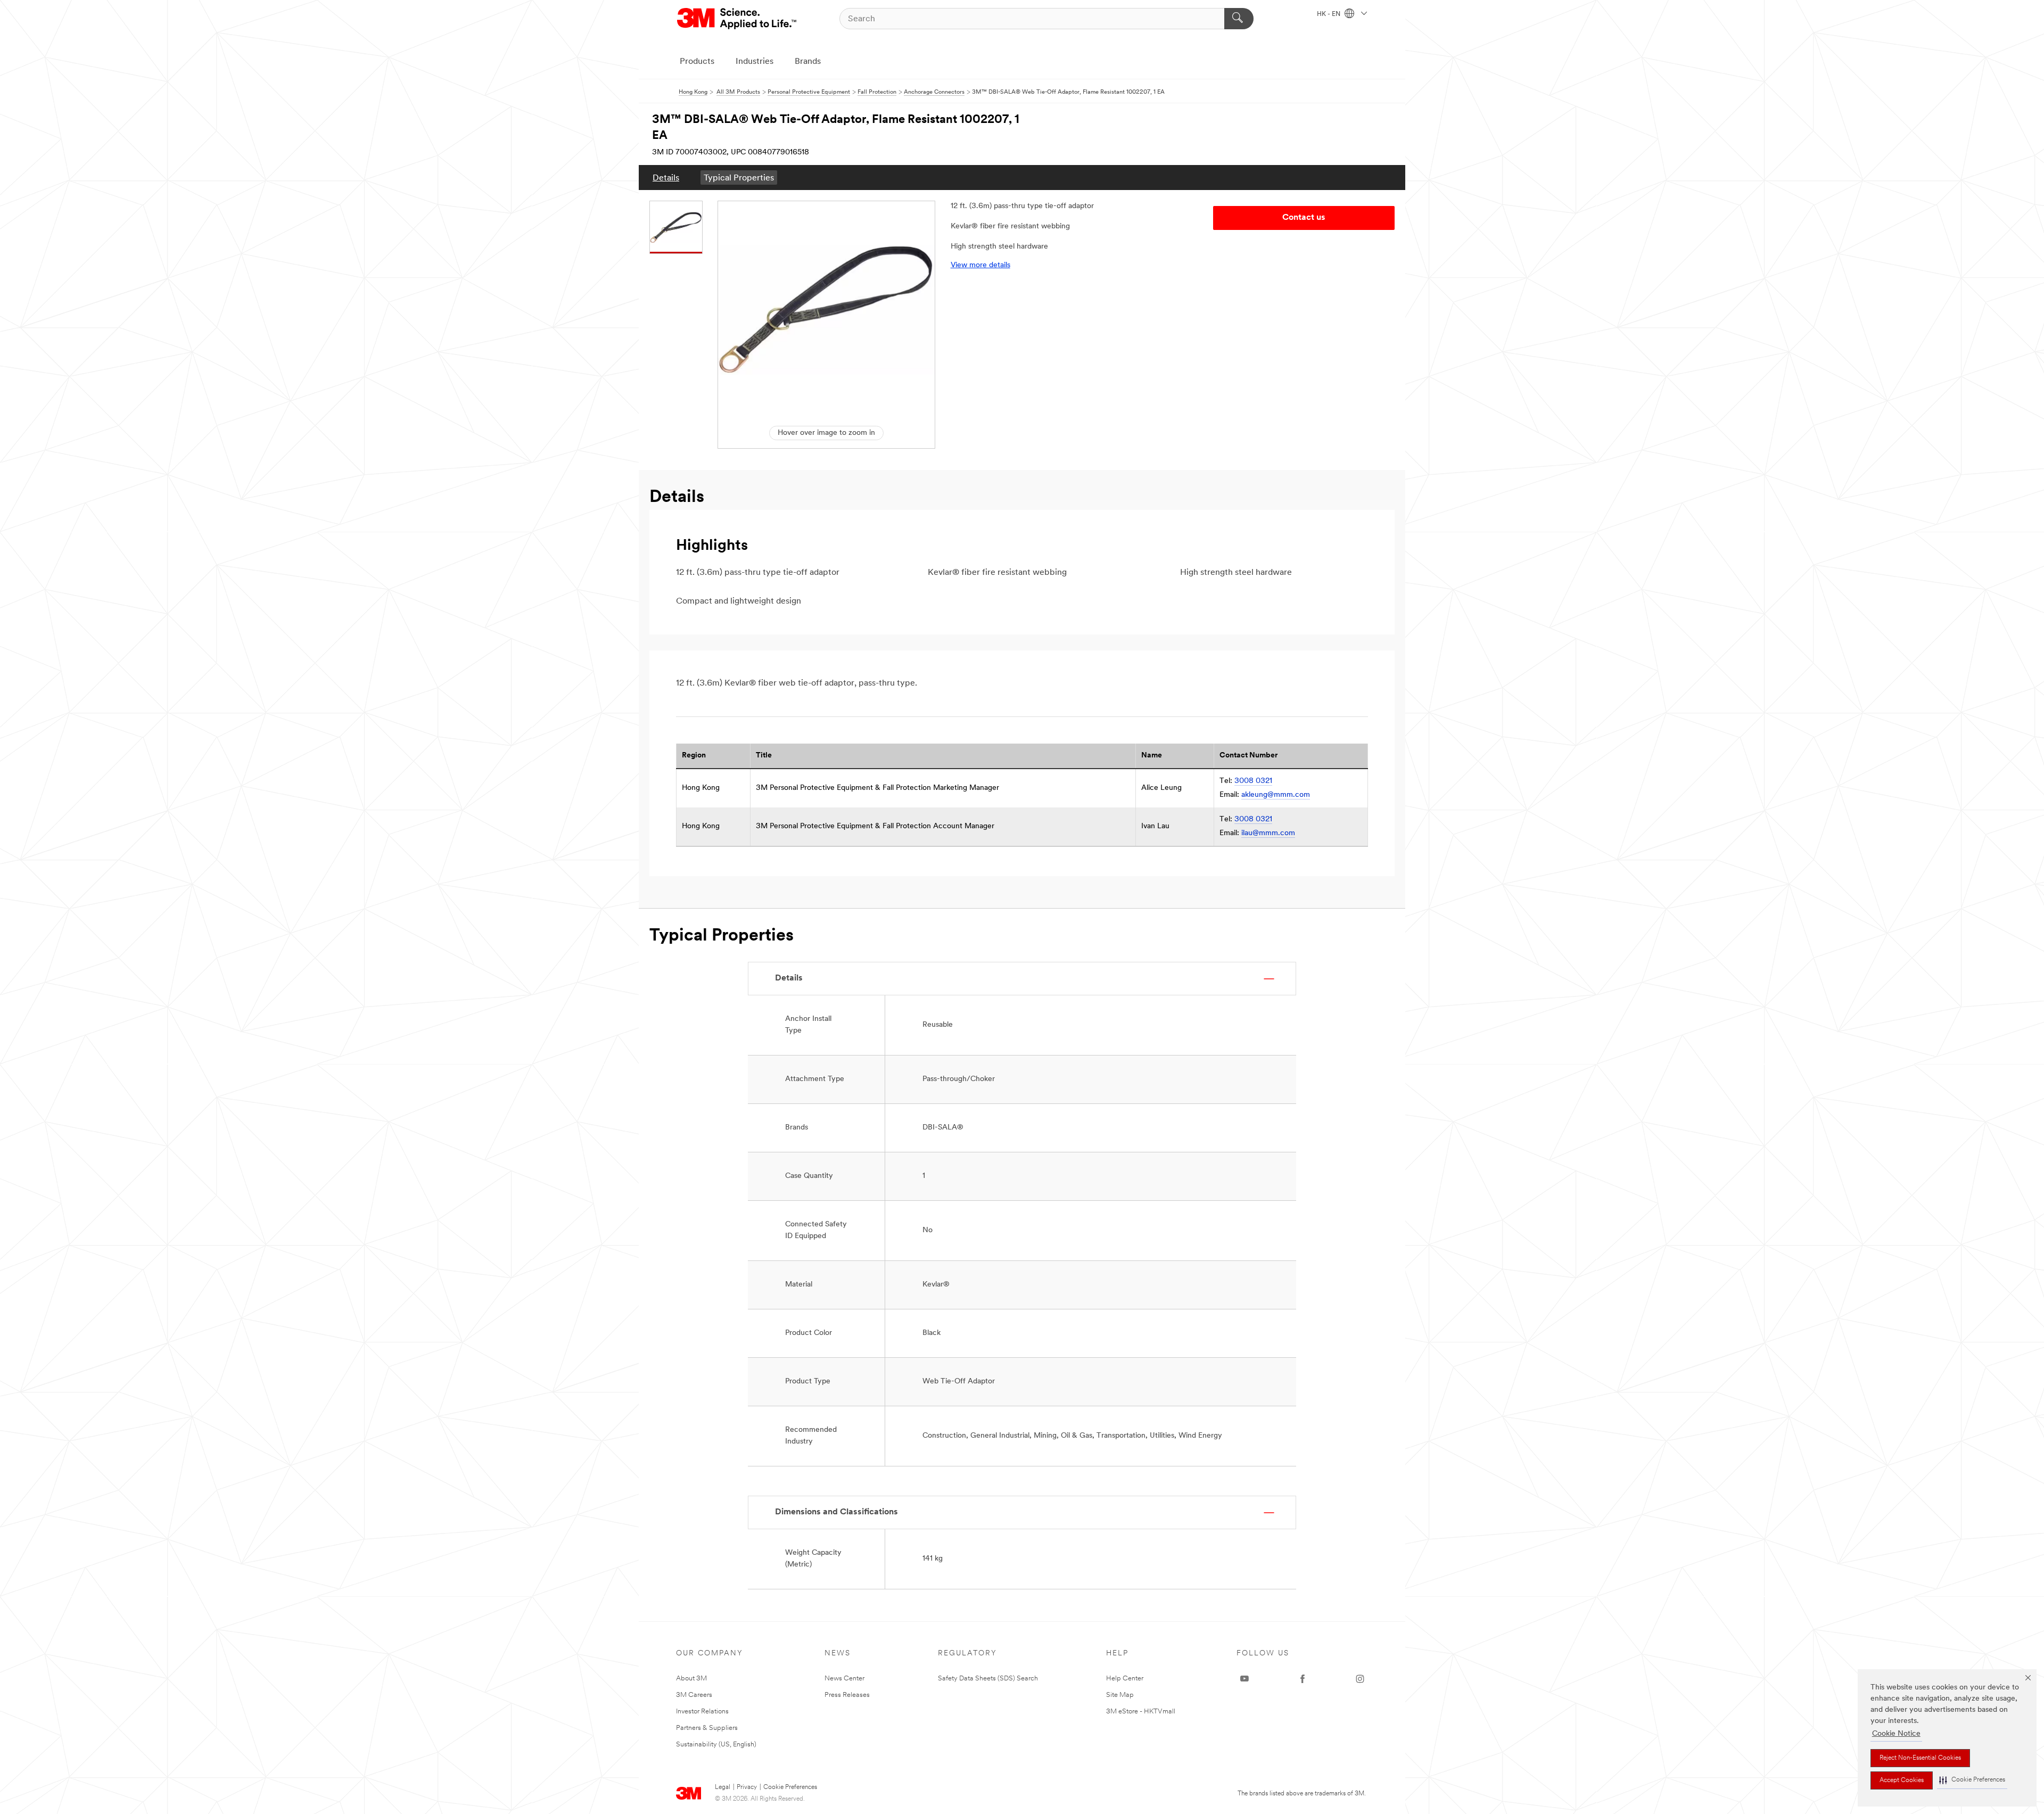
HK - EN (1329, 14)
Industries (755, 62)
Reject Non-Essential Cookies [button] (1920, 1758)
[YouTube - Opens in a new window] (1244, 1679)
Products (697, 62)
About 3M (691, 1679)
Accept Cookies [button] (1902, 1780)
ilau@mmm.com (1268, 833)
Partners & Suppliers (707, 1728)
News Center (844, 1679)
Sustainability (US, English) (716, 1745)
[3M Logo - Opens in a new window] (737, 19)
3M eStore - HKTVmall (1141, 1712)
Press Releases (847, 1695)
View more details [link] (980, 265)
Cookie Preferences (790, 1787)
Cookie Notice (1896, 1734)
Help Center (1125, 1679)
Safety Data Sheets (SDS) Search (988, 1679)
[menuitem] (666, 178)
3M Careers (694, 1695)
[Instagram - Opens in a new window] (1360, 1679)
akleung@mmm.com (1276, 795)
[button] (1972, 1780)
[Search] (1239, 19)
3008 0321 (1253, 781)
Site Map (1120, 1695)
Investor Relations (702, 1712)
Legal (723, 1787)
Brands (808, 62)
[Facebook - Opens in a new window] (1303, 1679)
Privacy (747, 1787)
